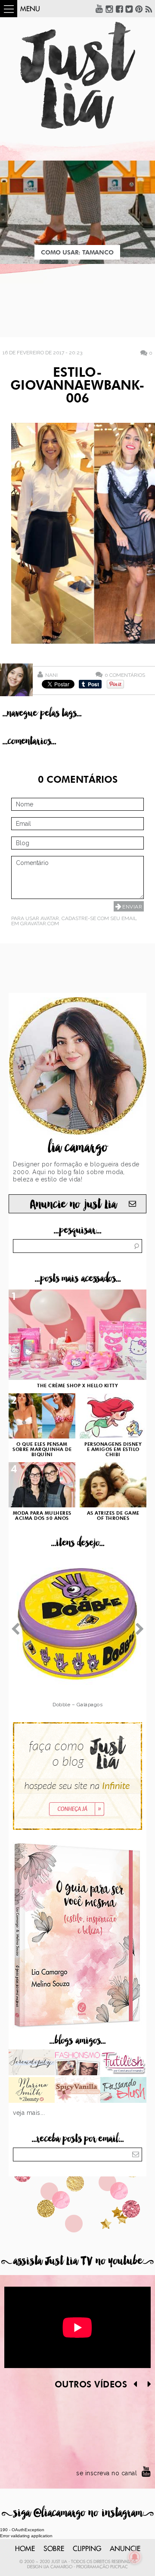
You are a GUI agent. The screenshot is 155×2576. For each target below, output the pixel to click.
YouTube (99, 9)
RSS (149, 9)
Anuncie (125, 2549)
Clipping (87, 2549)
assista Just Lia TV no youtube (77, 2261)
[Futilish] (123, 2063)
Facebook (119, 9)
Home (25, 2549)
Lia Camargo (58, 2567)
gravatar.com (40, 924)
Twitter (129, 9)
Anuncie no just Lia (73, 1204)
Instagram (109, 9)
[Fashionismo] (78, 2063)
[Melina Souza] (32, 2063)
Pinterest (139, 9)
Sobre (54, 2549)
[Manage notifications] (135, 2557)
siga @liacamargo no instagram (78, 2513)
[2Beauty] (32, 2091)
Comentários (125, 675)
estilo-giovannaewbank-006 (77, 386)
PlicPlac (119, 2567)
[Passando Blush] (123, 2091)
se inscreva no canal (107, 2473)
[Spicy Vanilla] (78, 2091)
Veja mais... (29, 2113)
